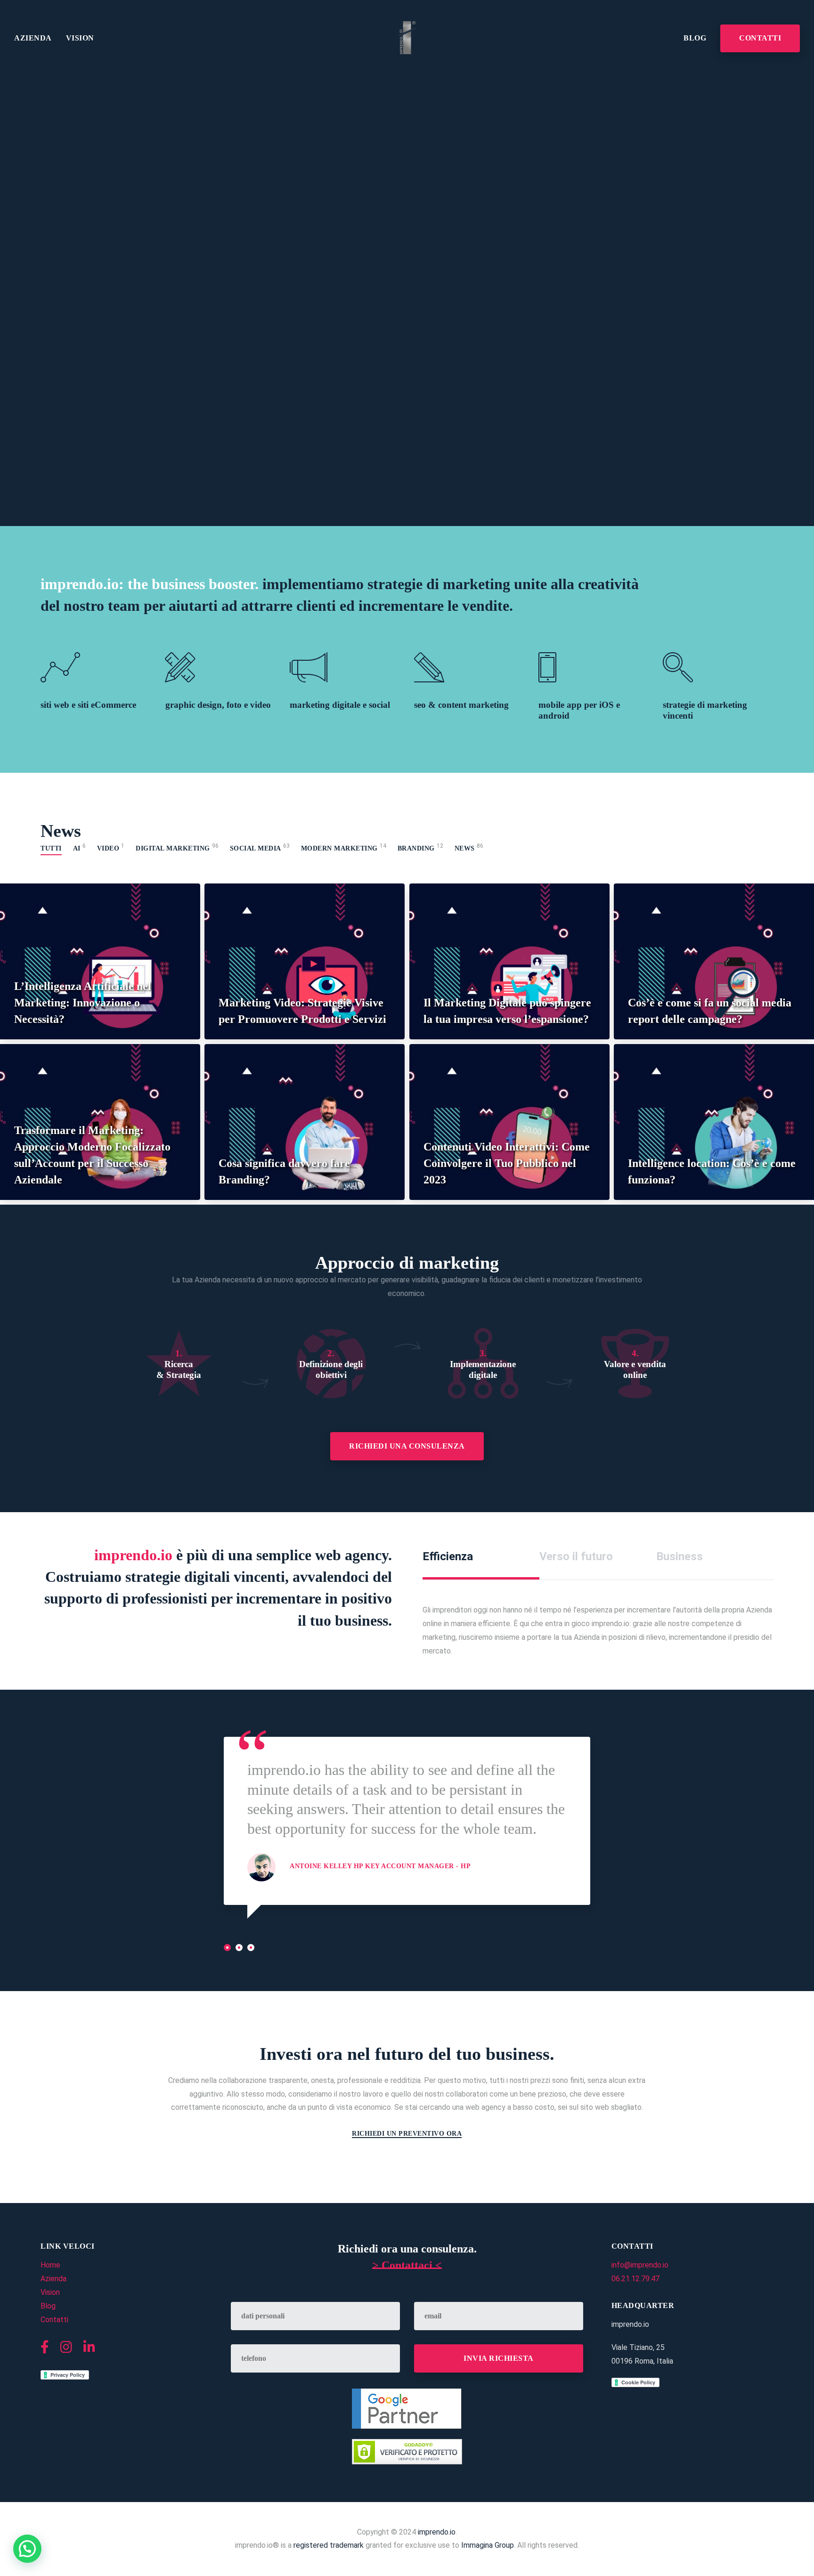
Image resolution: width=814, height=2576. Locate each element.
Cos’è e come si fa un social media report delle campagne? (710, 1011)
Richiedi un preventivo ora (407, 2134)
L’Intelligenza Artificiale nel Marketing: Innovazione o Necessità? (83, 1003)
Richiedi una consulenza (407, 1446)
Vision (80, 38)
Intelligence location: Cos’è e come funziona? (712, 1171)
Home (50, 2265)
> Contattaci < (407, 2265)
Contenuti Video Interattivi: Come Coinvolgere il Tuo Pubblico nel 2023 (507, 1163)
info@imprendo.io (640, 2265)
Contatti (760, 38)
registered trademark (329, 2545)
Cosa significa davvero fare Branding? (284, 1171)
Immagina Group (488, 2545)
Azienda (33, 38)
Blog (695, 38)
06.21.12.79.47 (635, 2279)
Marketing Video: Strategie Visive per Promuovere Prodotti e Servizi (302, 1011)
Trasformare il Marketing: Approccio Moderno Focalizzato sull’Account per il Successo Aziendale (92, 1155)
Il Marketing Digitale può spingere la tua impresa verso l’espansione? (507, 1011)
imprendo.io (437, 2532)
